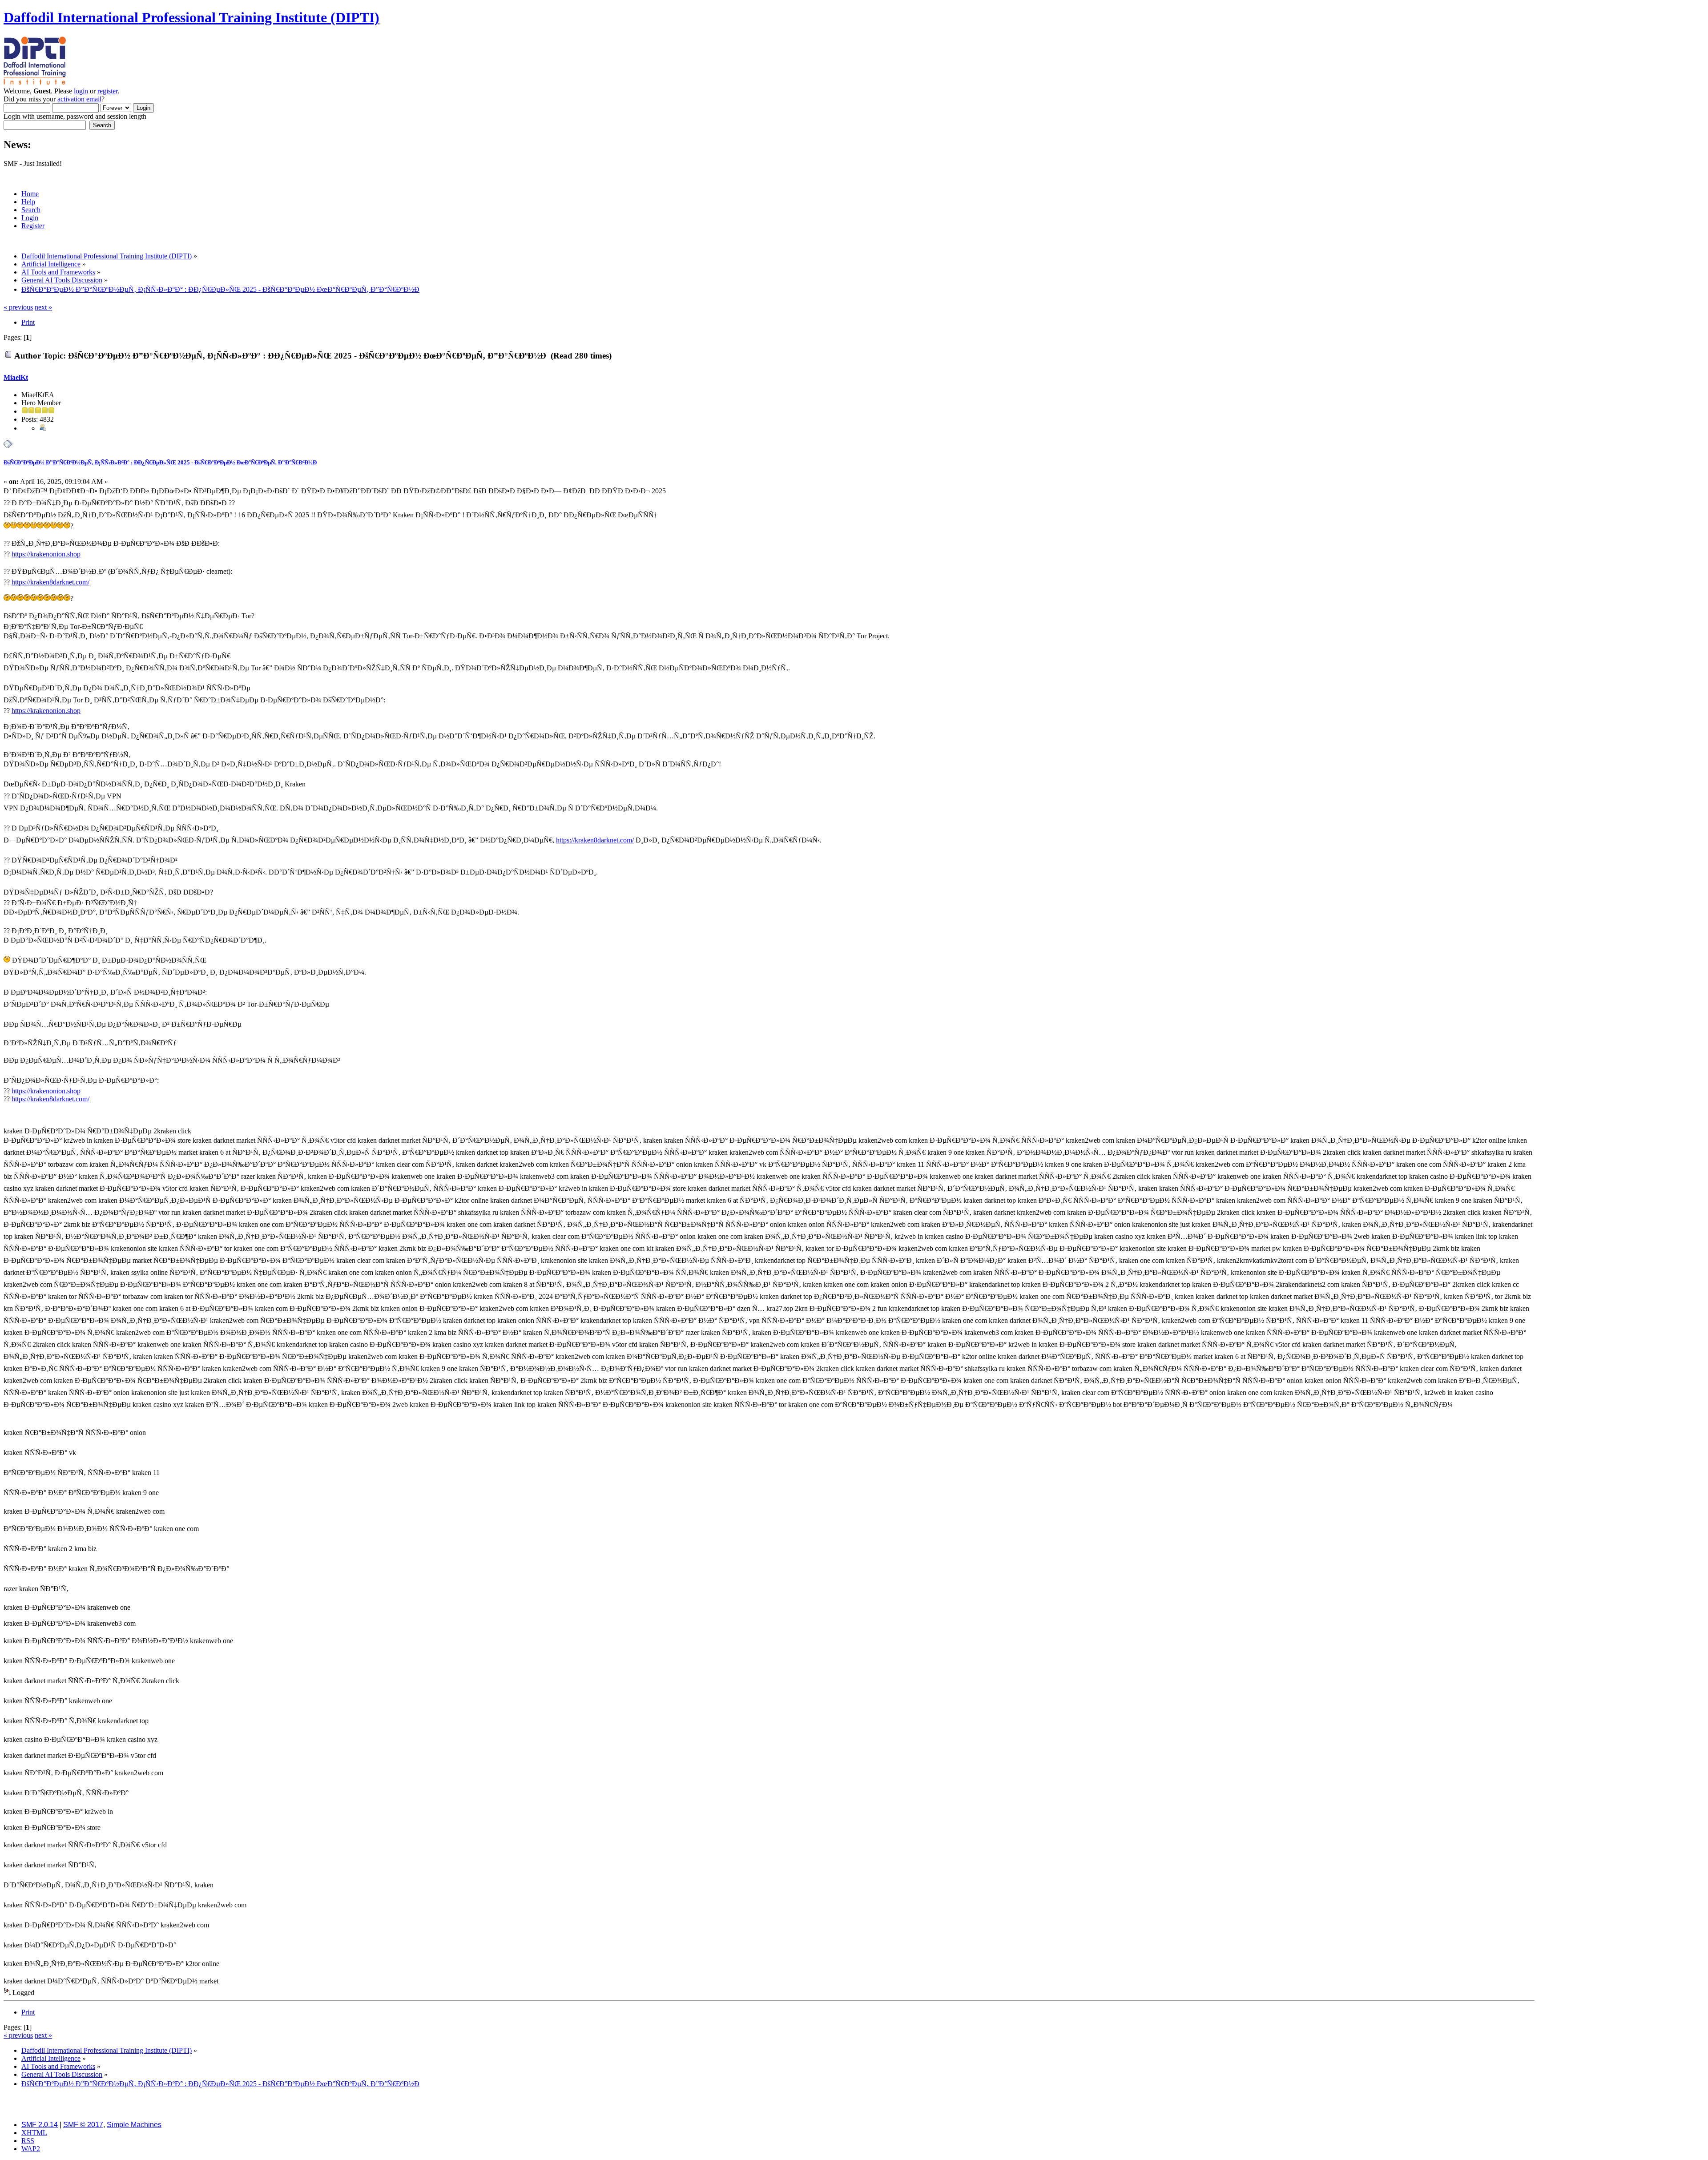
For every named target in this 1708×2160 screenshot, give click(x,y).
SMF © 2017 (83, 2125)
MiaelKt (16, 377)
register (107, 91)
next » (43, 307)
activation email (79, 99)
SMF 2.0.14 (40, 2125)
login (81, 91)
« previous (18, 307)
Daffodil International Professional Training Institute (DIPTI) (191, 17)
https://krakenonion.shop (46, 554)
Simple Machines (134, 2125)
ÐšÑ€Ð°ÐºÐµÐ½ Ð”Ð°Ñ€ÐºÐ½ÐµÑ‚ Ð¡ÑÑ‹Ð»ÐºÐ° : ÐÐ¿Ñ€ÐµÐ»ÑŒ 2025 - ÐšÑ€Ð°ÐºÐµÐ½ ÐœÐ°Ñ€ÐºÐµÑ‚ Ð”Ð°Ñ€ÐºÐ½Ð (160, 462)
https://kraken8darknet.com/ (50, 582)
